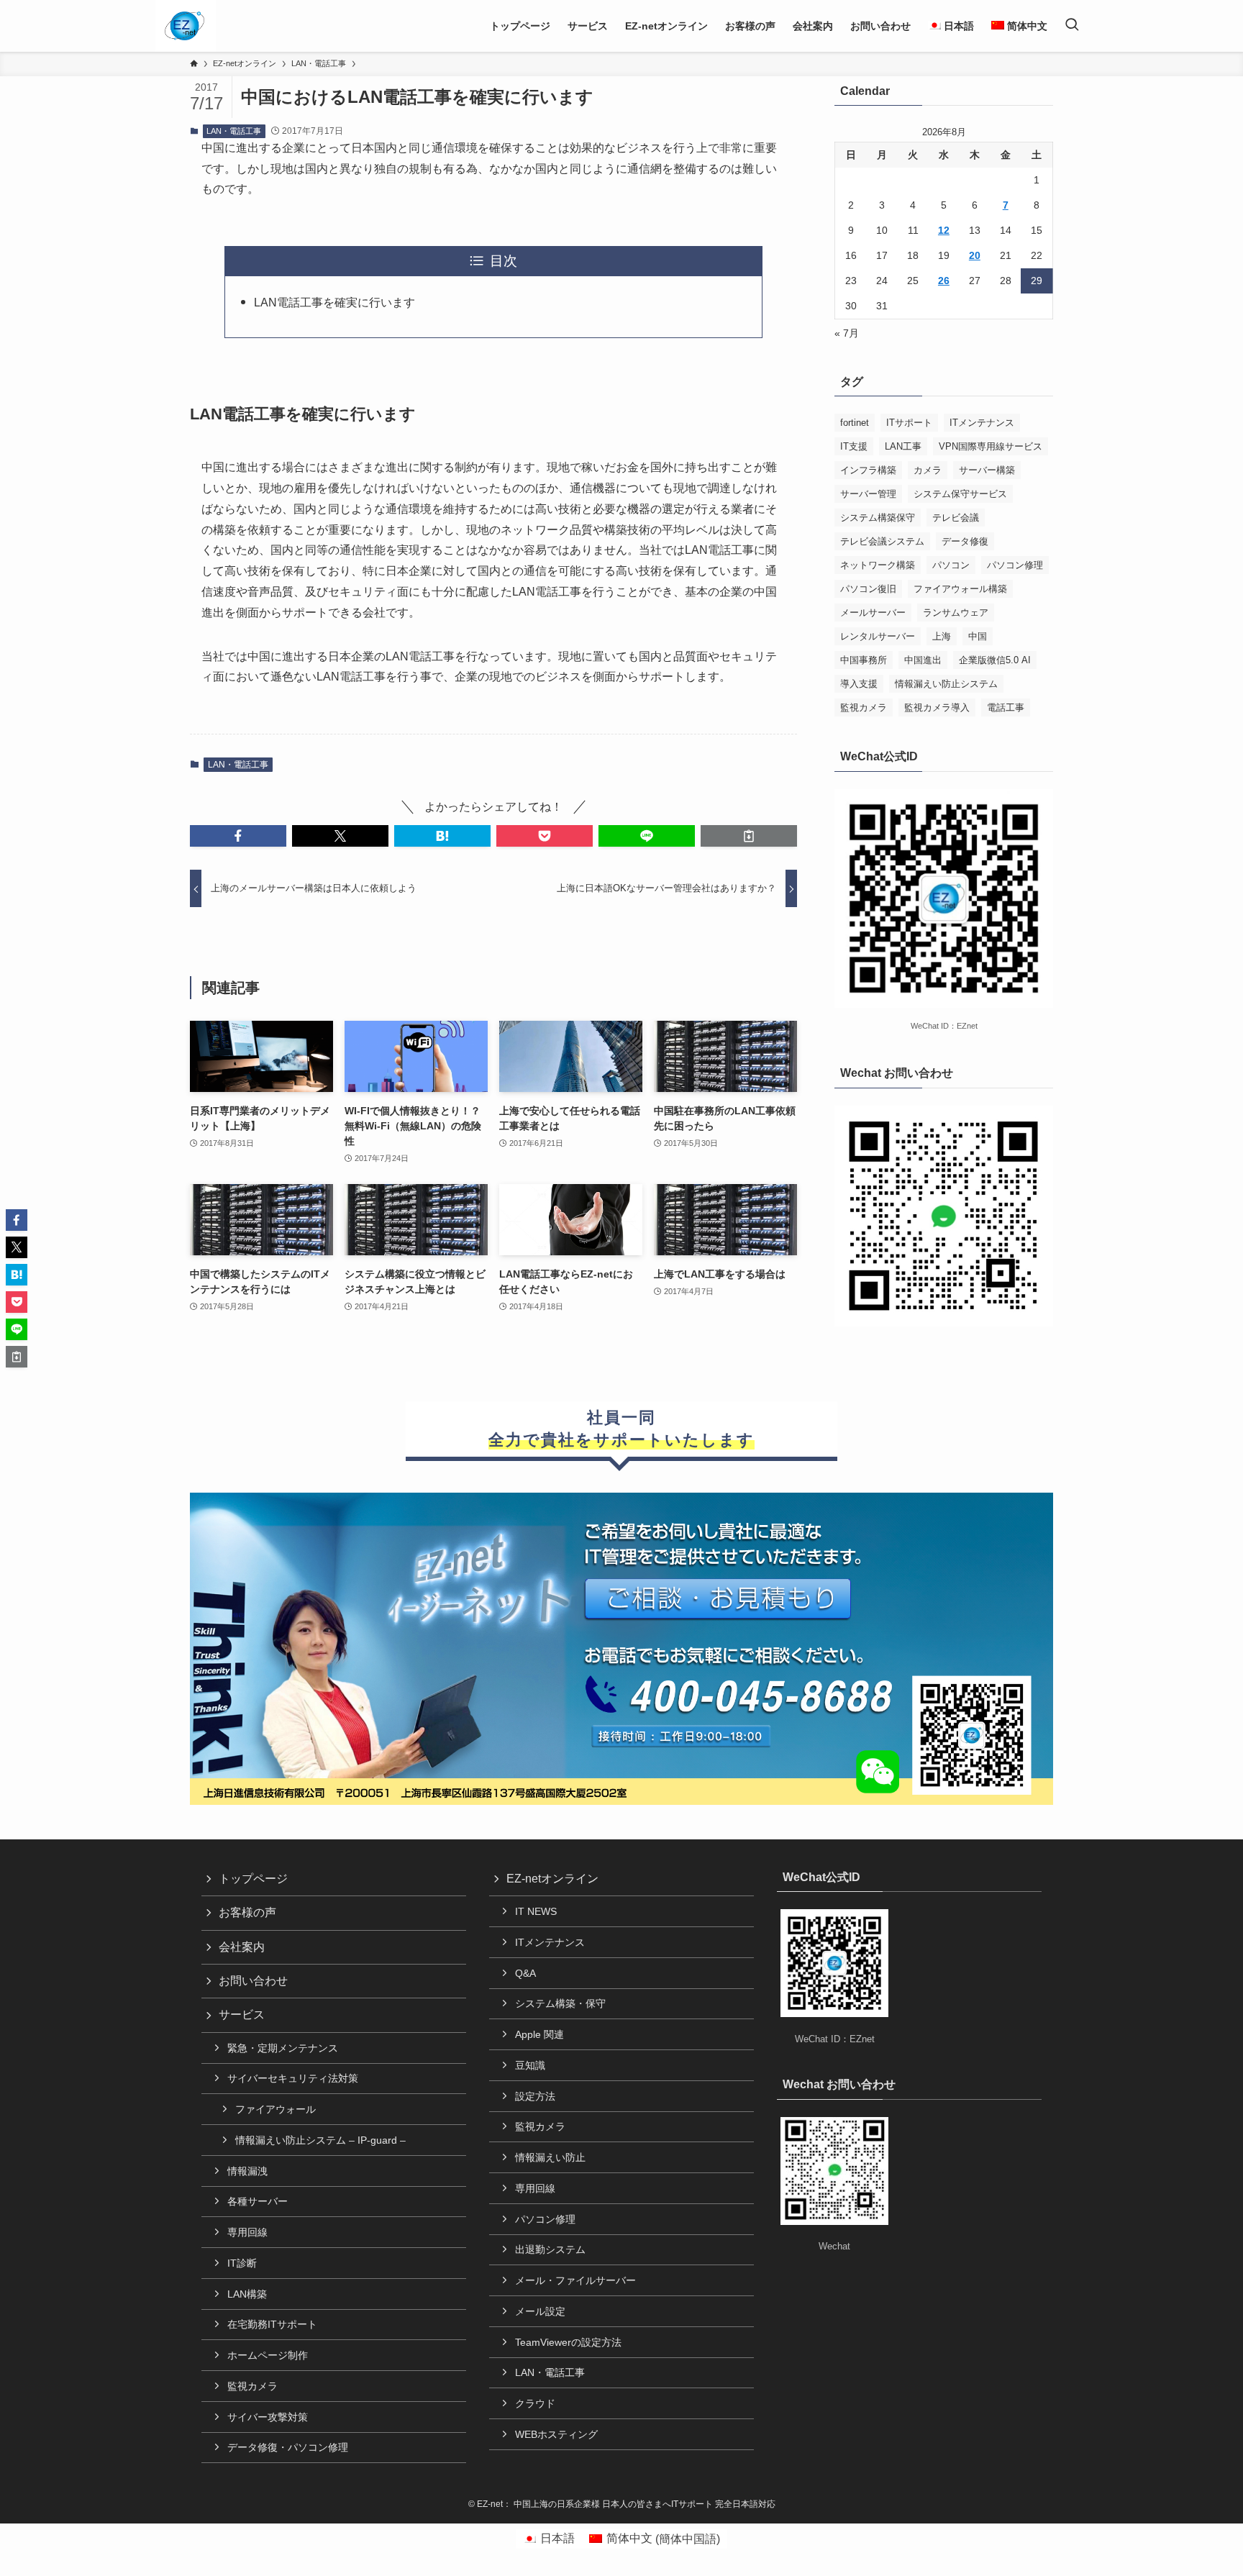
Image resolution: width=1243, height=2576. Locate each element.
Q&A (525, 1973)
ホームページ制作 (268, 2355)
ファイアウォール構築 (960, 589)
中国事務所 (864, 660)
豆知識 (530, 2065)
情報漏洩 (247, 2171)
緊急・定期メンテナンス (283, 2048)
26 (944, 281)
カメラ (928, 470)
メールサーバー (873, 613)
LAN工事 (903, 446)
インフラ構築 (868, 470)
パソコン (951, 565)
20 (975, 255)
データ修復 (965, 541)
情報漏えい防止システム (946, 684)
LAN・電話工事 (234, 131)
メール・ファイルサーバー (575, 2280)
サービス (242, 2015)
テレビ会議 (956, 518)
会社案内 (242, 1947)
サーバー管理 (868, 494)
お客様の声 (247, 1912)
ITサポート (909, 423)
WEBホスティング (556, 2434)
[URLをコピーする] (749, 836)
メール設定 (540, 2311)
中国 (978, 636)
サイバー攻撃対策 (268, 2417)
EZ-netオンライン (552, 1879)
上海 (942, 636)
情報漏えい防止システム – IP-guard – (320, 2140)
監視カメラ (864, 707)
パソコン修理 (1015, 565)
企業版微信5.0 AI (995, 660)
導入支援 (859, 684)
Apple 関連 (539, 2034)
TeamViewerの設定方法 (568, 2342)
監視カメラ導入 (937, 707)
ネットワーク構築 (878, 565)
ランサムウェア (956, 613)
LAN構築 (247, 2294)
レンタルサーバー (878, 636)
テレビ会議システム (882, 541)
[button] (238, 836)
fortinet (855, 423)
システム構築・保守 (560, 2003)
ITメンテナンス (982, 423)
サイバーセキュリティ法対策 (293, 2078)
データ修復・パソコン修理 (288, 2447)
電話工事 (1006, 707)
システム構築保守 (878, 518)
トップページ (253, 1879)
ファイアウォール (276, 2109)
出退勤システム (550, 2249)
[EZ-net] (185, 26)
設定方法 (535, 2096)
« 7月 (847, 333)
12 (944, 230)
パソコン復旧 (868, 589)
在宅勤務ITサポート (272, 2324)
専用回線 (247, 2232)
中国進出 (923, 660)
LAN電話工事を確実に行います (334, 302)
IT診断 (242, 2263)
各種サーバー (258, 2201)
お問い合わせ (253, 1981)
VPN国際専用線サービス (991, 446)
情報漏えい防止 (550, 2157)
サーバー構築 (987, 470)
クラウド (535, 2403)
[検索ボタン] (1072, 26)
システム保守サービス (960, 494)
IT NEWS (536, 1911)
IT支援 (854, 446)
